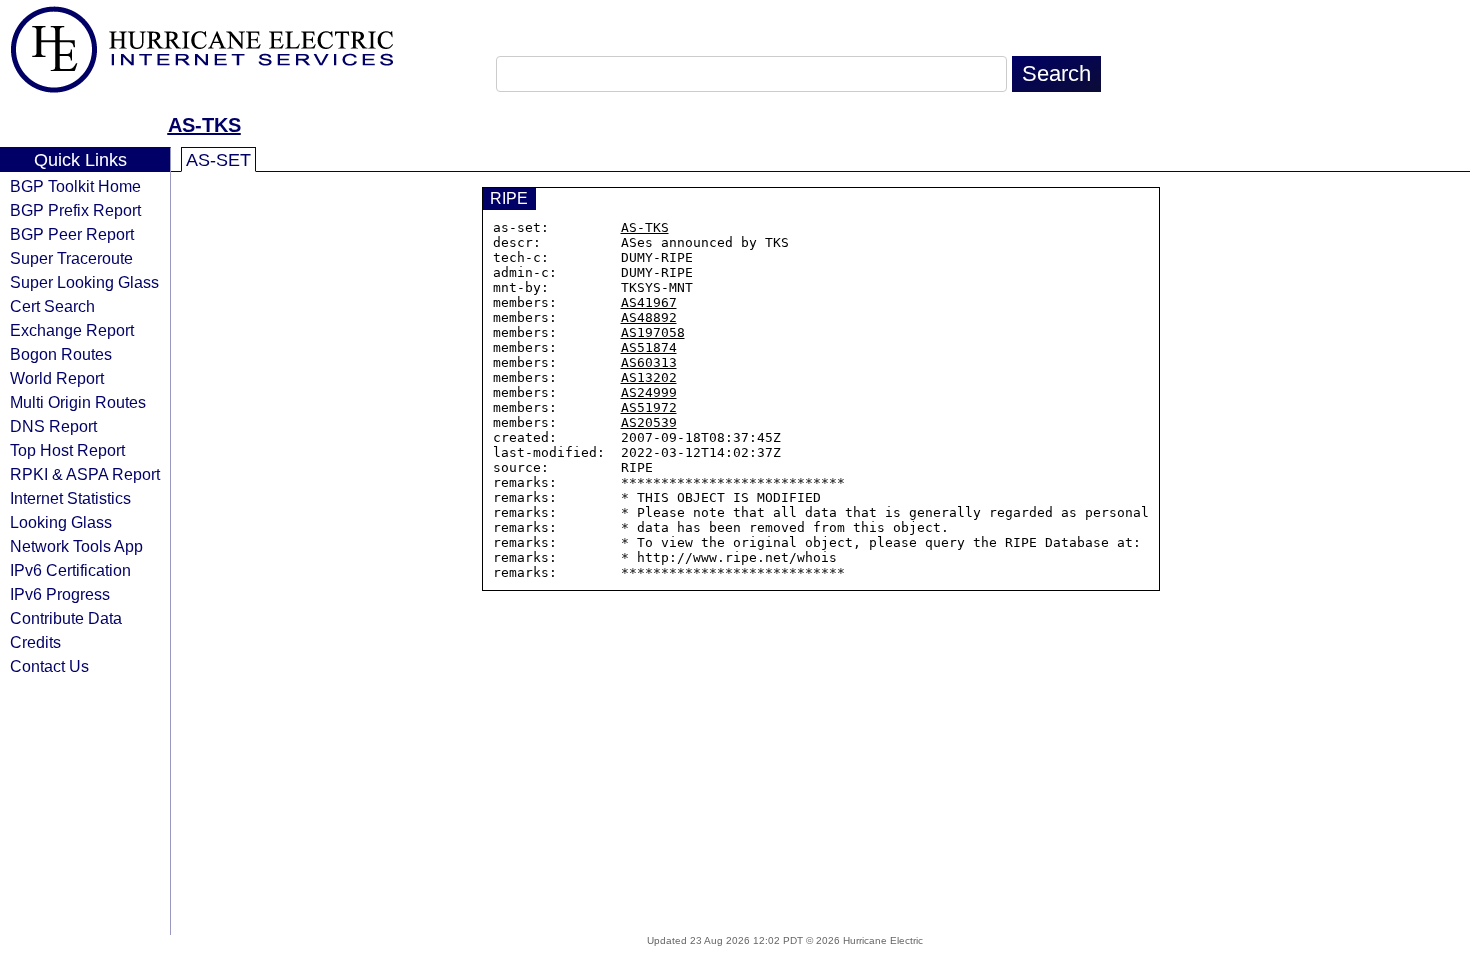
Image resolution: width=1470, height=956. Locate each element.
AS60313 (649, 362)
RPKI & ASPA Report (85, 474)
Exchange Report (72, 330)
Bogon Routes (61, 354)
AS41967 (649, 302)
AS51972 (649, 407)
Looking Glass (61, 522)
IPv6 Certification (70, 570)
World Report (57, 378)
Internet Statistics (70, 498)
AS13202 (649, 377)
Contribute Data (66, 618)
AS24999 (649, 392)
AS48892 (649, 317)
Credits (35, 642)
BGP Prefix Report (75, 210)
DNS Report (53, 426)
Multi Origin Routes (78, 402)
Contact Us (49, 666)
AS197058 (653, 332)
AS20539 (649, 422)
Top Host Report (67, 450)
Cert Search (52, 306)
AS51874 (649, 347)
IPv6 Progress (60, 594)
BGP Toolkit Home (75, 186)
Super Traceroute (71, 258)
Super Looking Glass (84, 282)
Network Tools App (76, 546)
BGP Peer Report (72, 234)
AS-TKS (204, 125)
